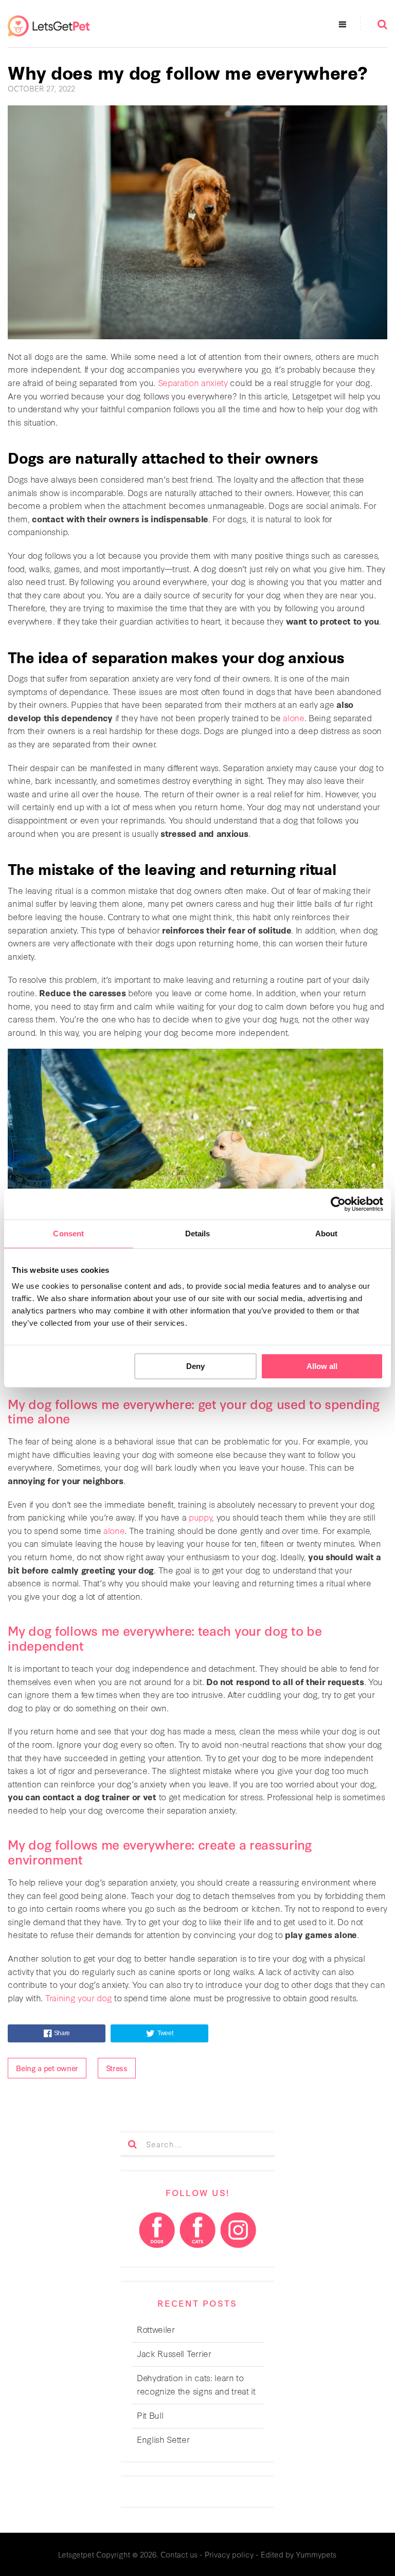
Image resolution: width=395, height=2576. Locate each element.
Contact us (179, 2554)
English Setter (163, 2439)
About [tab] (327, 1234)
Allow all (322, 1366)
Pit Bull (150, 2415)
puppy (200, 1517)
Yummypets (316, 2554)
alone (293, 717)
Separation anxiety (193, 382)
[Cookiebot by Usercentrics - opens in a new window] (338, 1204)
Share (62, 2033)
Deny (195, 1366)
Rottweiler (156, 2329)
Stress (117, 2068)
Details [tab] (198, 1234)
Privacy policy (229, 2554)
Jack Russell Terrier (174, 2353)
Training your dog (79, 1997)
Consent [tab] (68, 1234)
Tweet (165, 2033)
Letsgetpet (76, 2554)
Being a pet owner (47, 2068)
